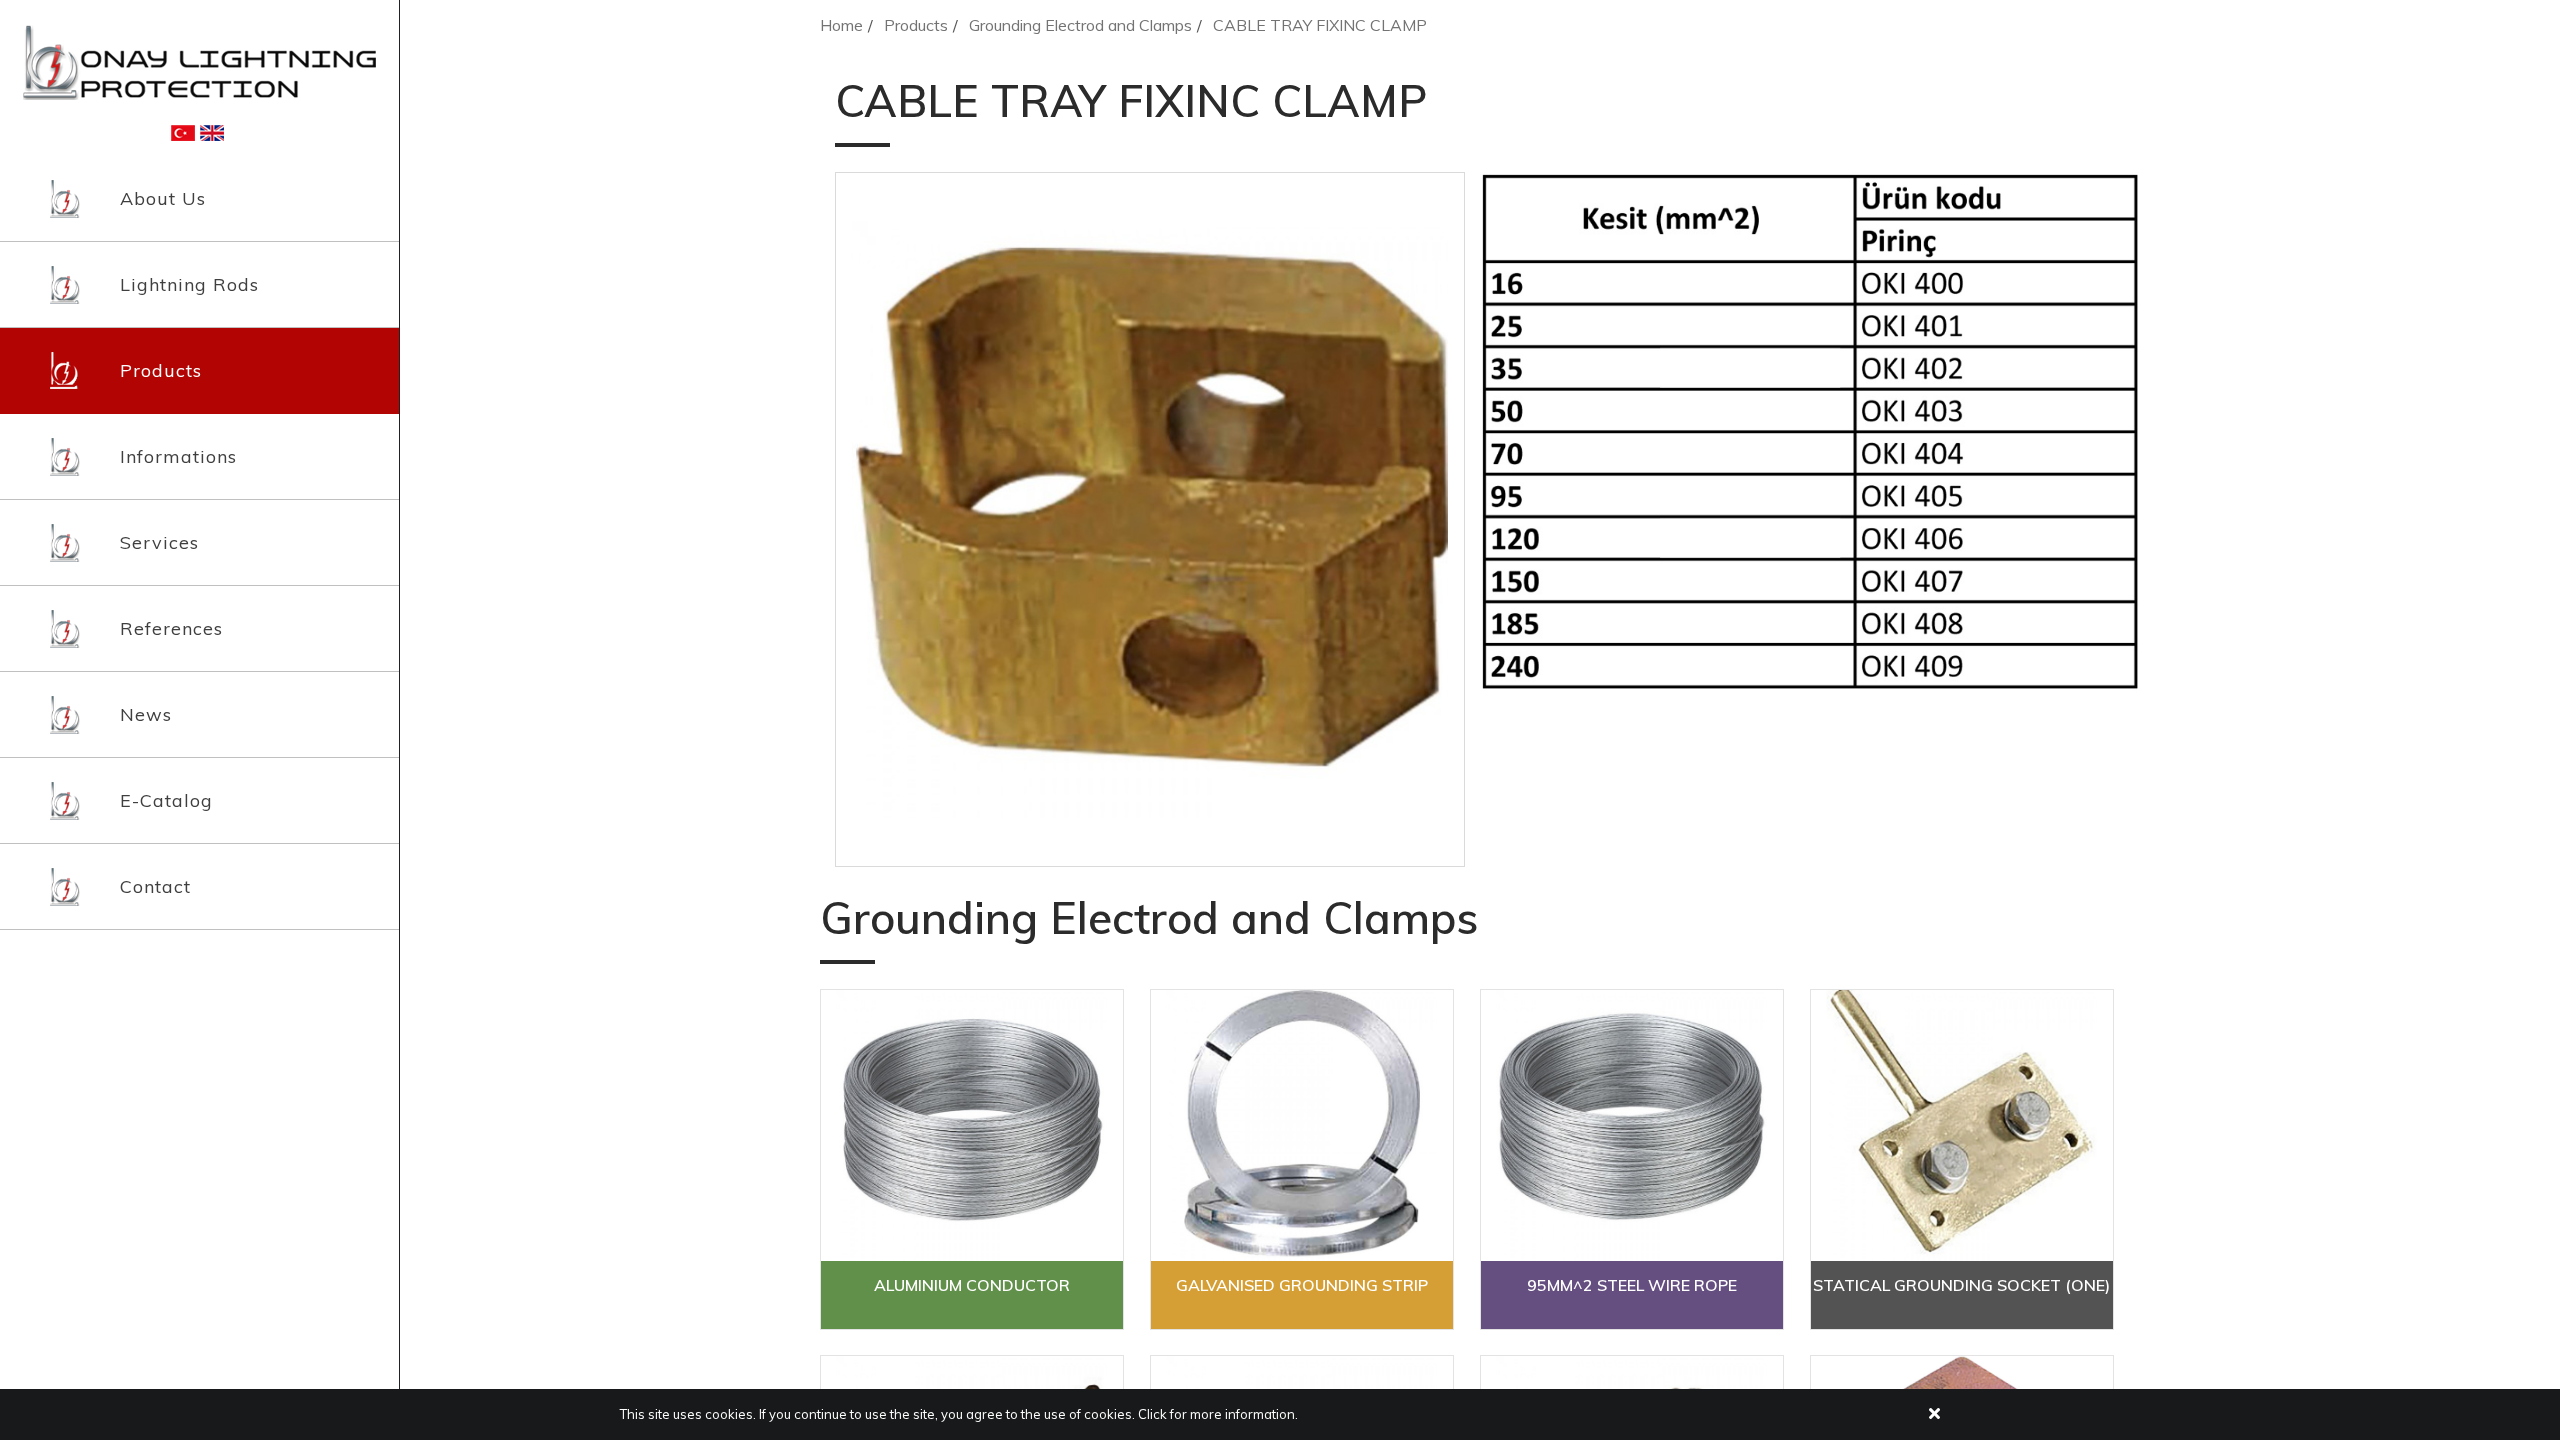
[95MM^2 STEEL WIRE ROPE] (1632, 1125)
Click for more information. (1218, 1414)
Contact (155, 886)
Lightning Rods (189, 284)
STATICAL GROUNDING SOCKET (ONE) (1961, 1285)
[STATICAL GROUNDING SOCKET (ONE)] (1962, 1125)
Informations (178, 456)
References (171, 628)
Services (159, 542)
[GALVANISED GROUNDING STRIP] (1302, 1125)
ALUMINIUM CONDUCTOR (972, 1285)
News (146, 714)
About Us (163, 198)
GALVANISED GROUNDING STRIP (1302, 1285)
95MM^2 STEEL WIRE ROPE (1632, 1285)
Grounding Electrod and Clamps (1080, 25)
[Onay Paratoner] (199, 61)
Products (161, 370)
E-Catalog (166, 800)
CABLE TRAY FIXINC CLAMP (1320, 25)
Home (841, 25)
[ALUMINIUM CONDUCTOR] (972, 1125)
